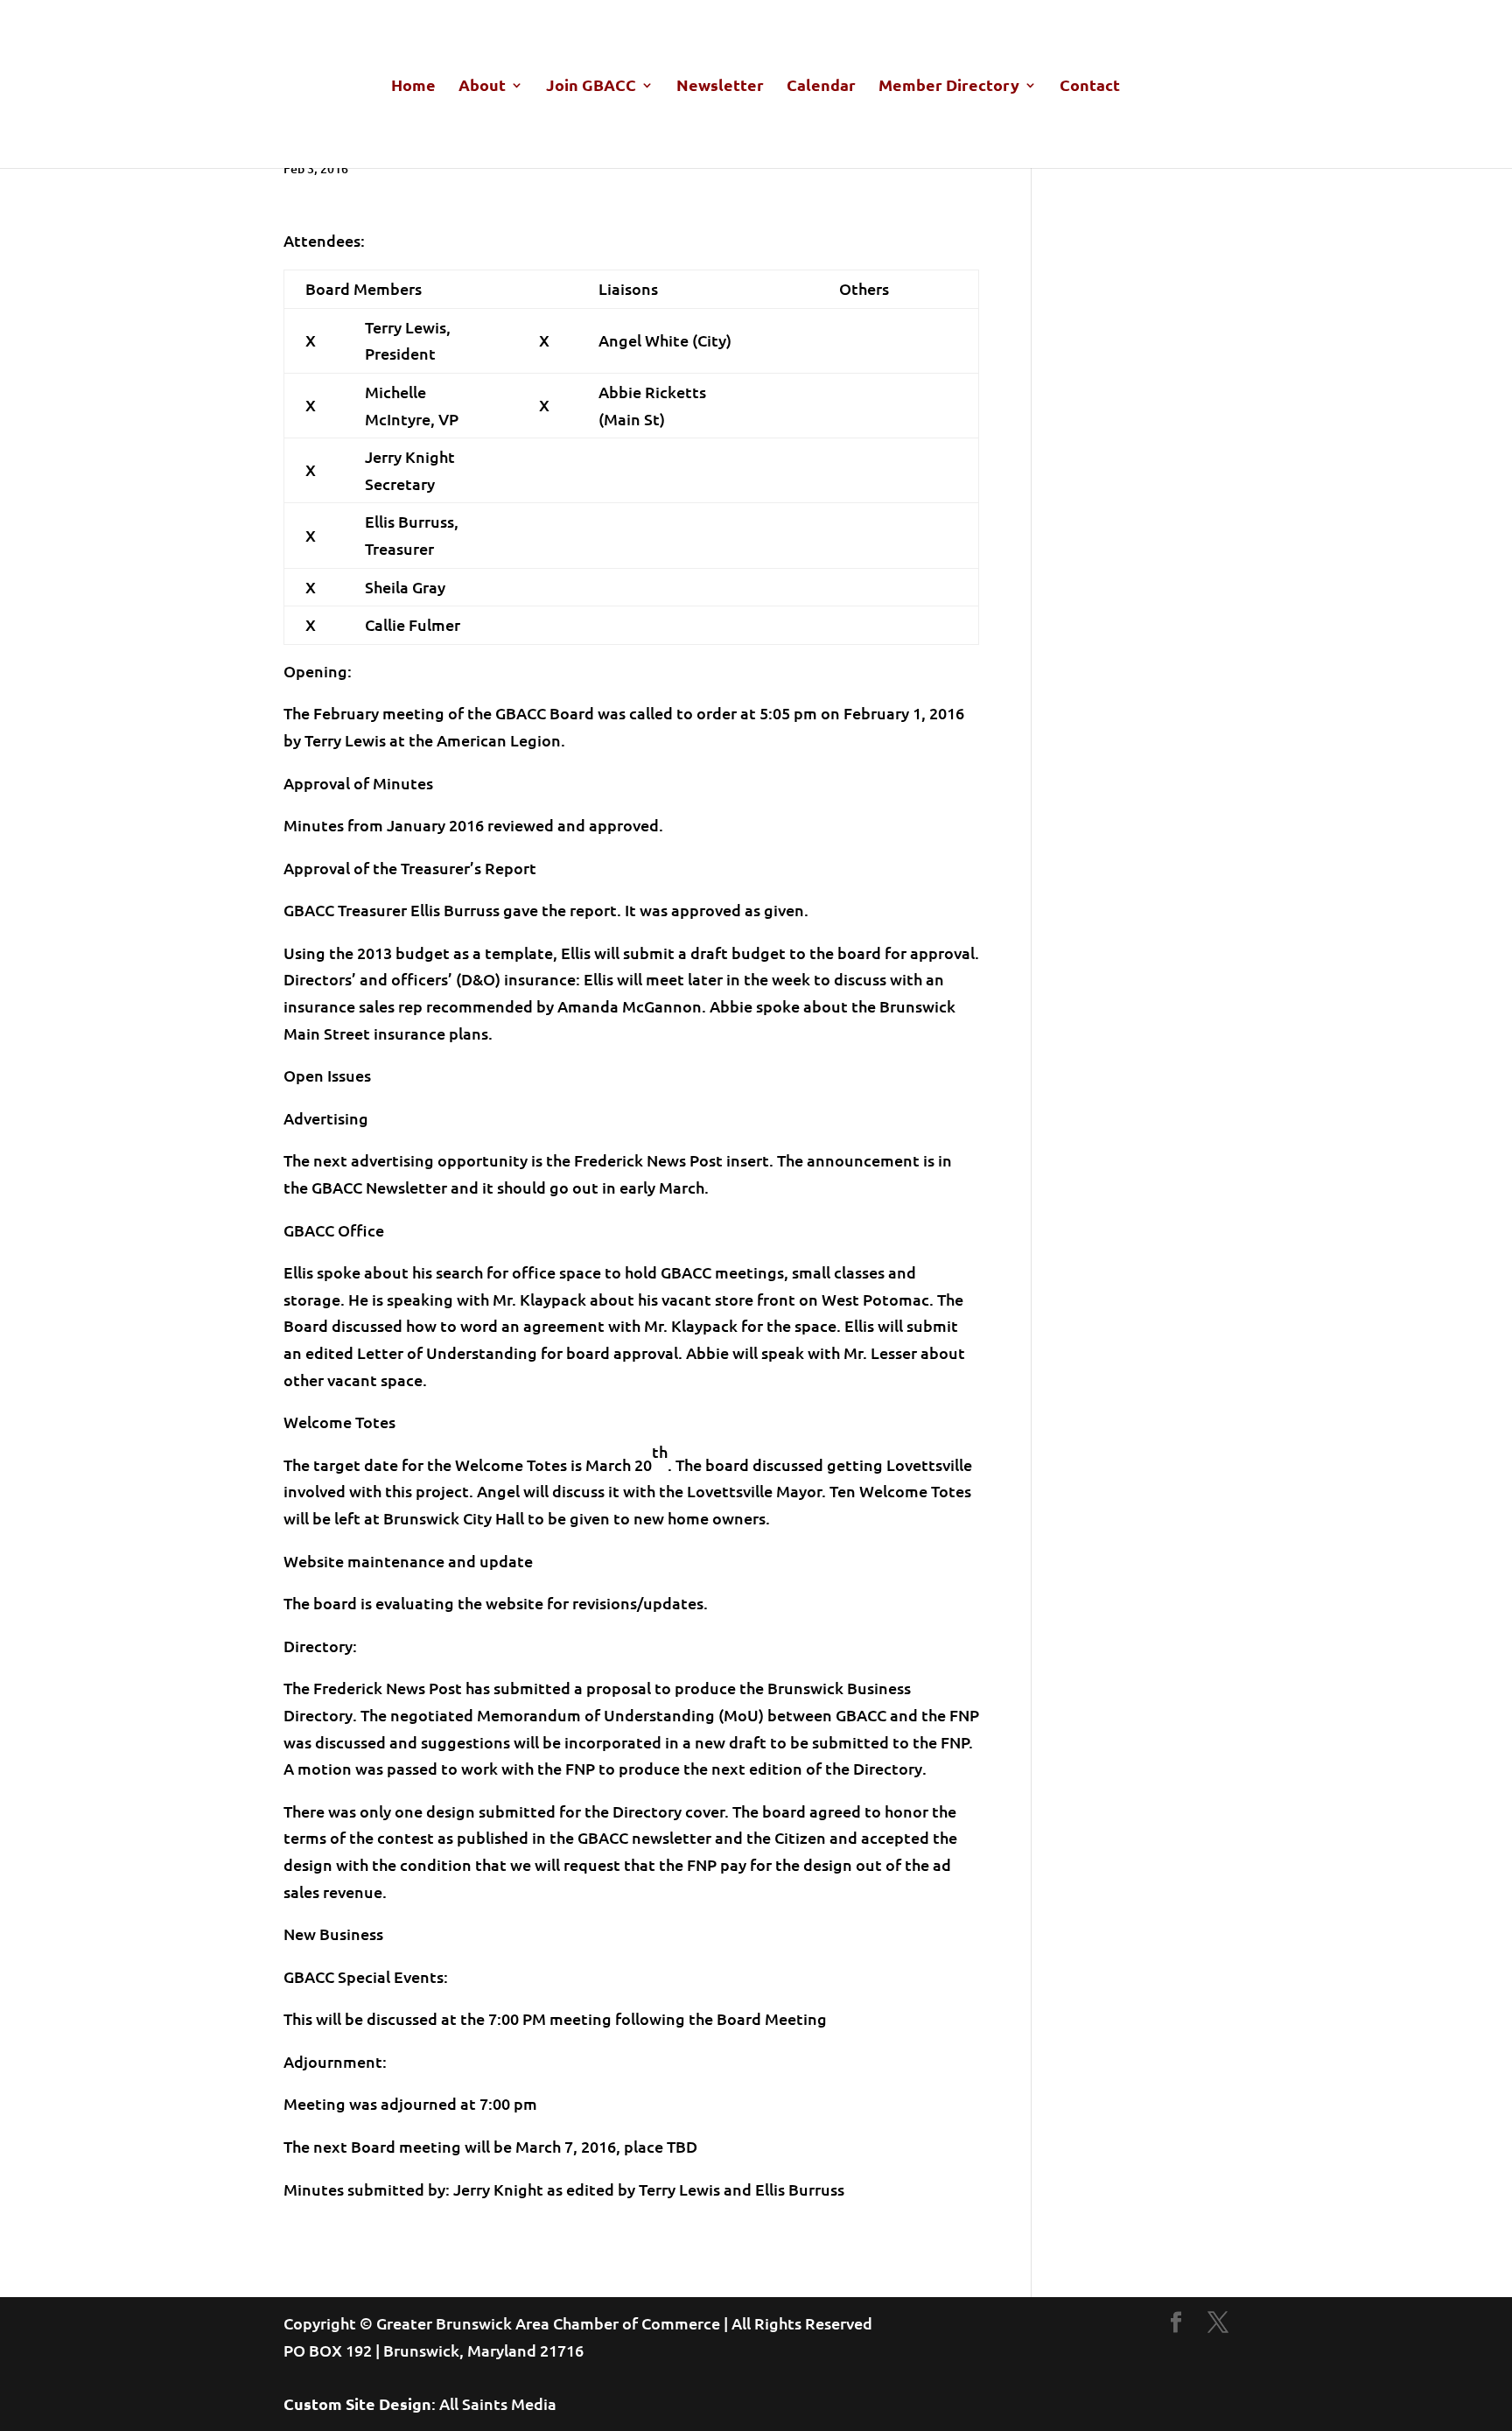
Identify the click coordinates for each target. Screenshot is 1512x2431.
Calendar (821, 87)
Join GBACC (591, 87)
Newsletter (720, 87)
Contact (1090, 87)
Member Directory (949, 87)
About (482, 87)
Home (413, 87)
